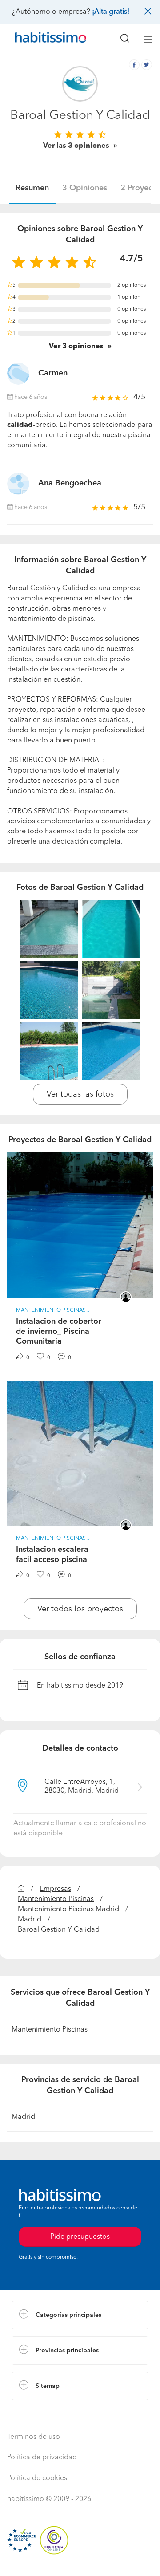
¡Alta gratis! (111, 12)
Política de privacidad (42, 2458)
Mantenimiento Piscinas (56, 1899)
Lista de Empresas (41, 2409)
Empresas (55, 1889)
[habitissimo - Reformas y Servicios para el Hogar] (40, 39)
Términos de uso (34, 2437)
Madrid (30, 1920)
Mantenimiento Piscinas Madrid (68, 1909)
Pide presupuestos (80, 2561)
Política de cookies (37, 2478)
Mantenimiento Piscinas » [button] (53, 1310)
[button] (80, 2315)
